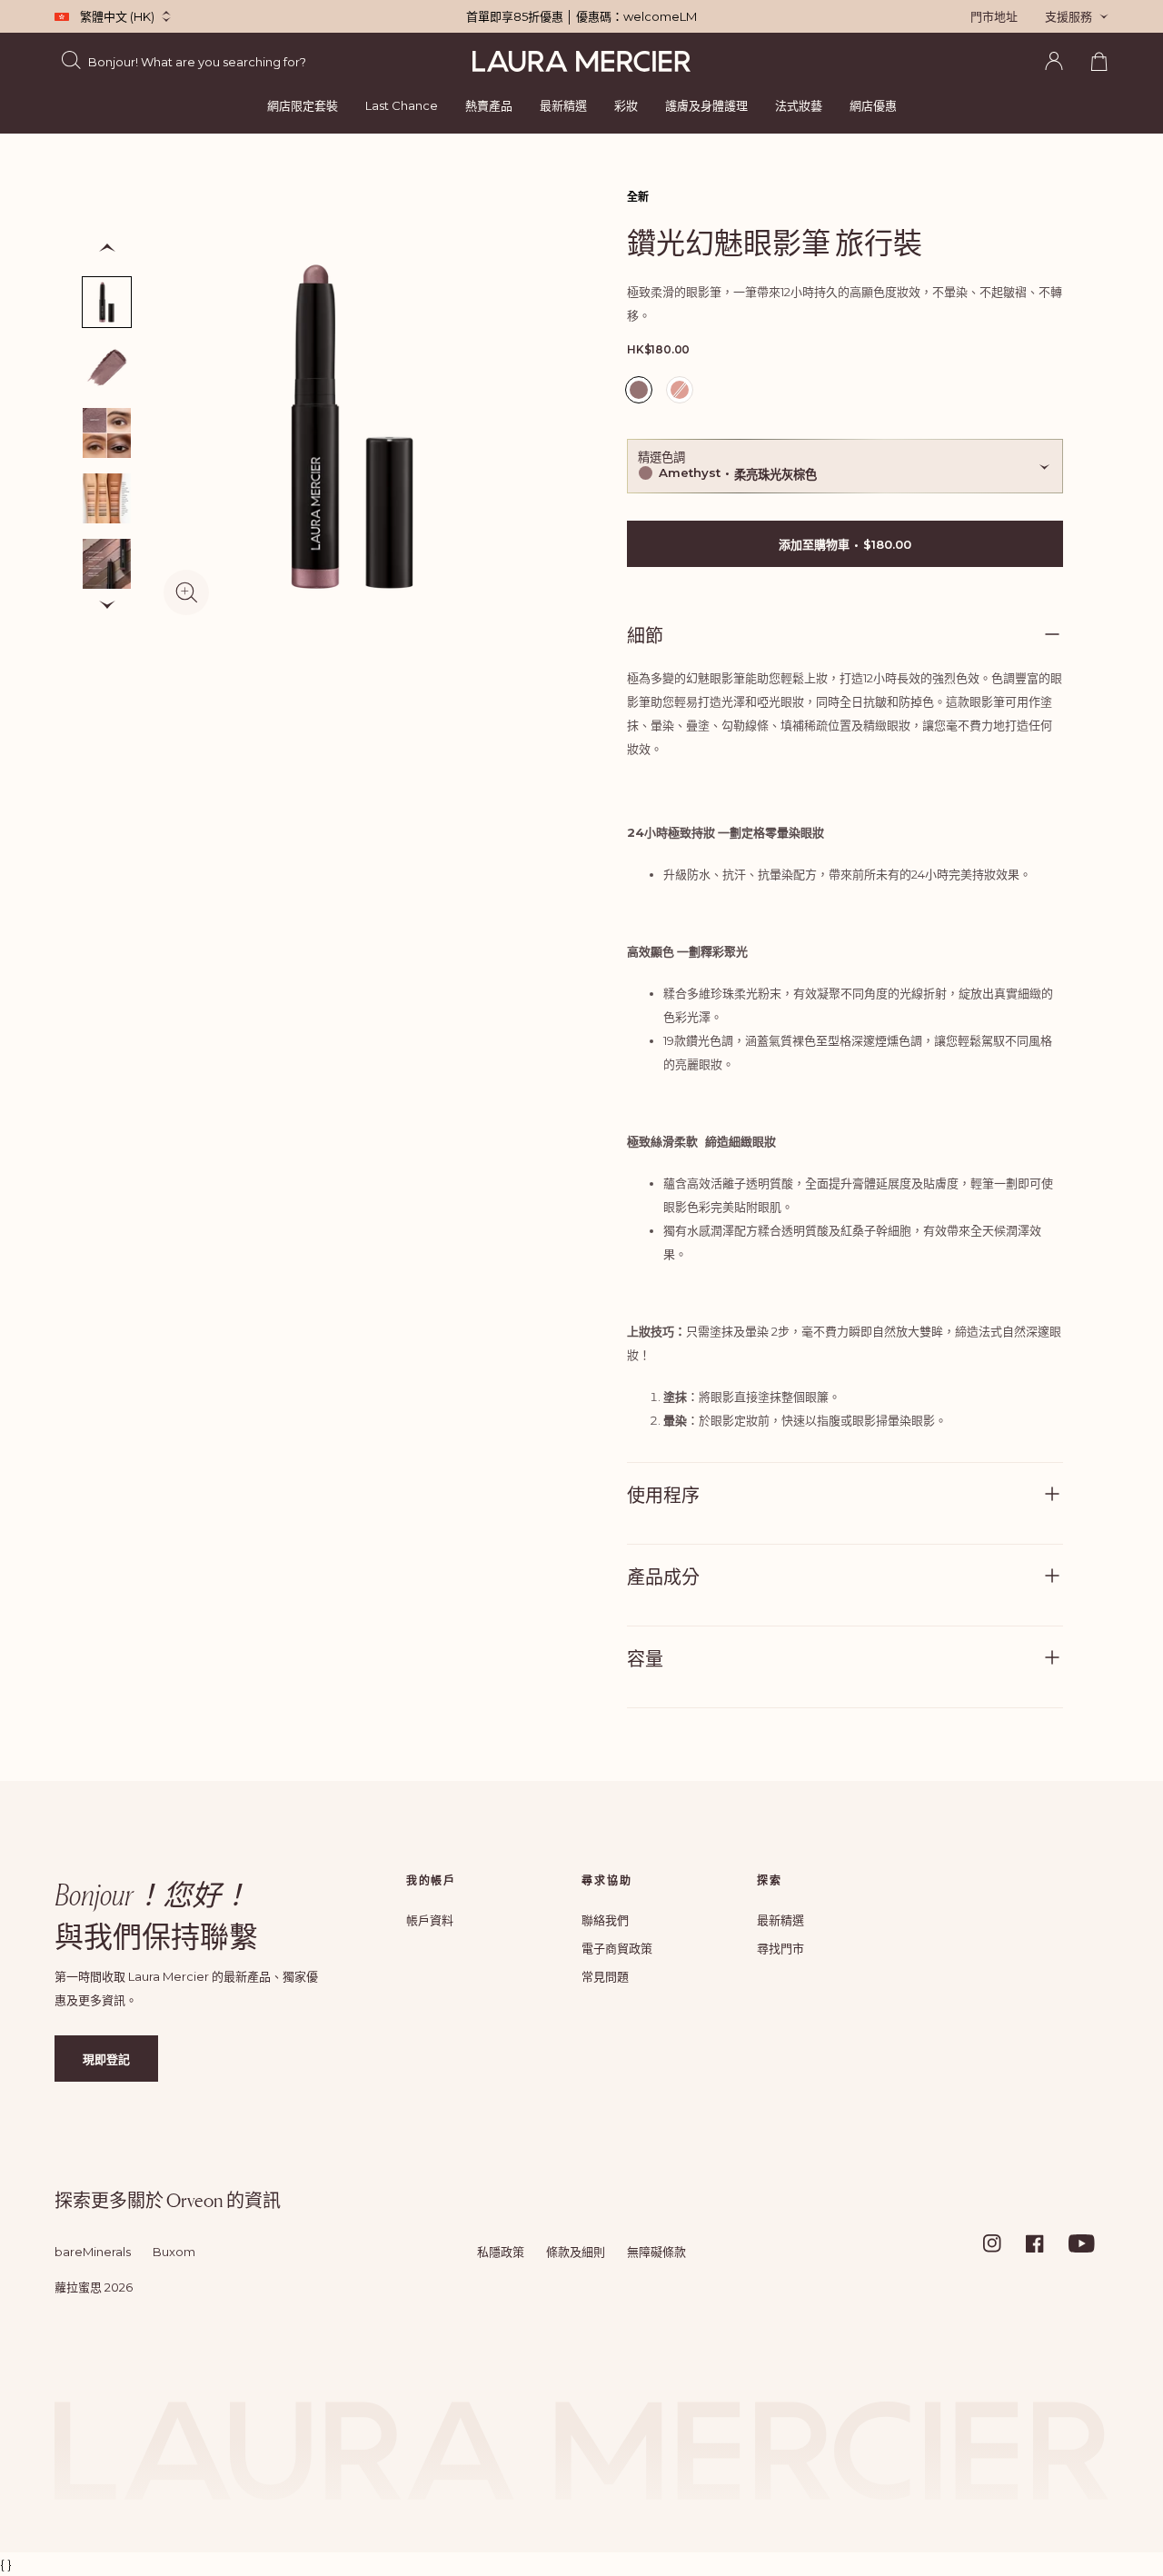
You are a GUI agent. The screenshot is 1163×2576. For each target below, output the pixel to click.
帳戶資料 (430, 1920)
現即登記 (106, 2059)
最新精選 (563, 105)
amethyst (641, 393)
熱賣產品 (489, 105)
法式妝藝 (799, 105)
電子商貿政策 (617, 1948)
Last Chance (402, 105)
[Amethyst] (107, 302)
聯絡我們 (605, 1920)
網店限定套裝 (303, 105)
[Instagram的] (1003, 2243)
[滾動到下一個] (107, 605)
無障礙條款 (656, 2252)
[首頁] (581, 61)
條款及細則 (576, 2252)
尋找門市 (780, 1948)
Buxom (174, 2252)
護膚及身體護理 (706, 105)
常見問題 (605, 1976)
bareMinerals (93, 2252)
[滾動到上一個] (107, 248)
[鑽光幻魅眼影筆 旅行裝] (107, 498)
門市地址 (994, 16)
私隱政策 (501, 2252)
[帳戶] (1054, 61)
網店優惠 (873, 105)
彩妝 (626, 105)
